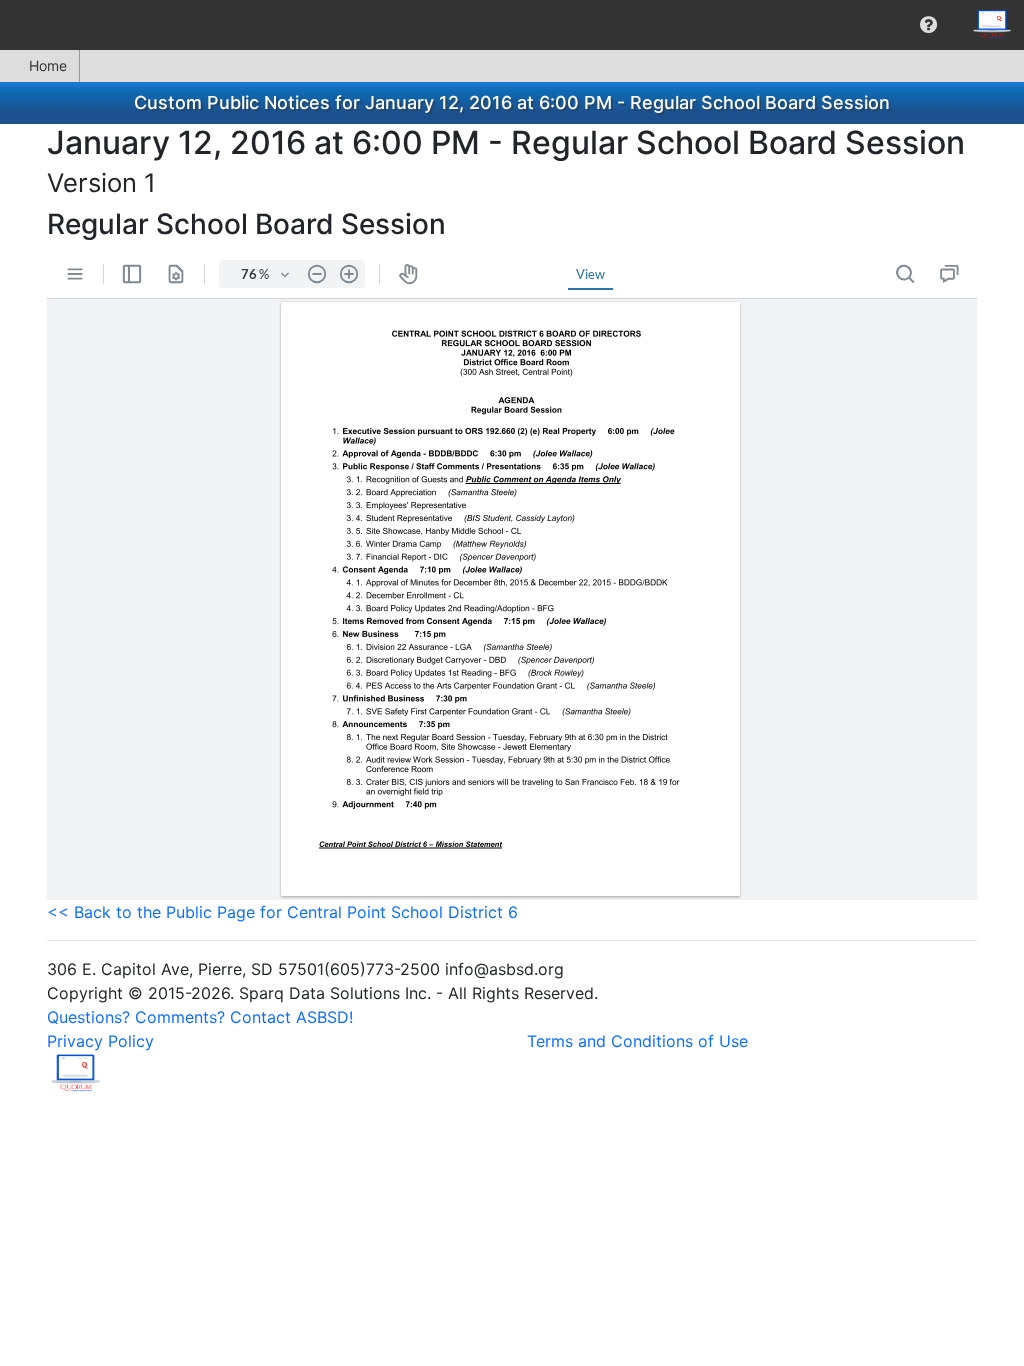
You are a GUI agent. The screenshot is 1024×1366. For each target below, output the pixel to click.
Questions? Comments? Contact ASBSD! (200, 1017)
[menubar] (512, 25)
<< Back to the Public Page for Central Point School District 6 (282, 912)
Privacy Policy (100, 1041)
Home (48, 65)
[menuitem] (928, 25)
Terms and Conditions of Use (637, 1041)
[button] (928, 25)
